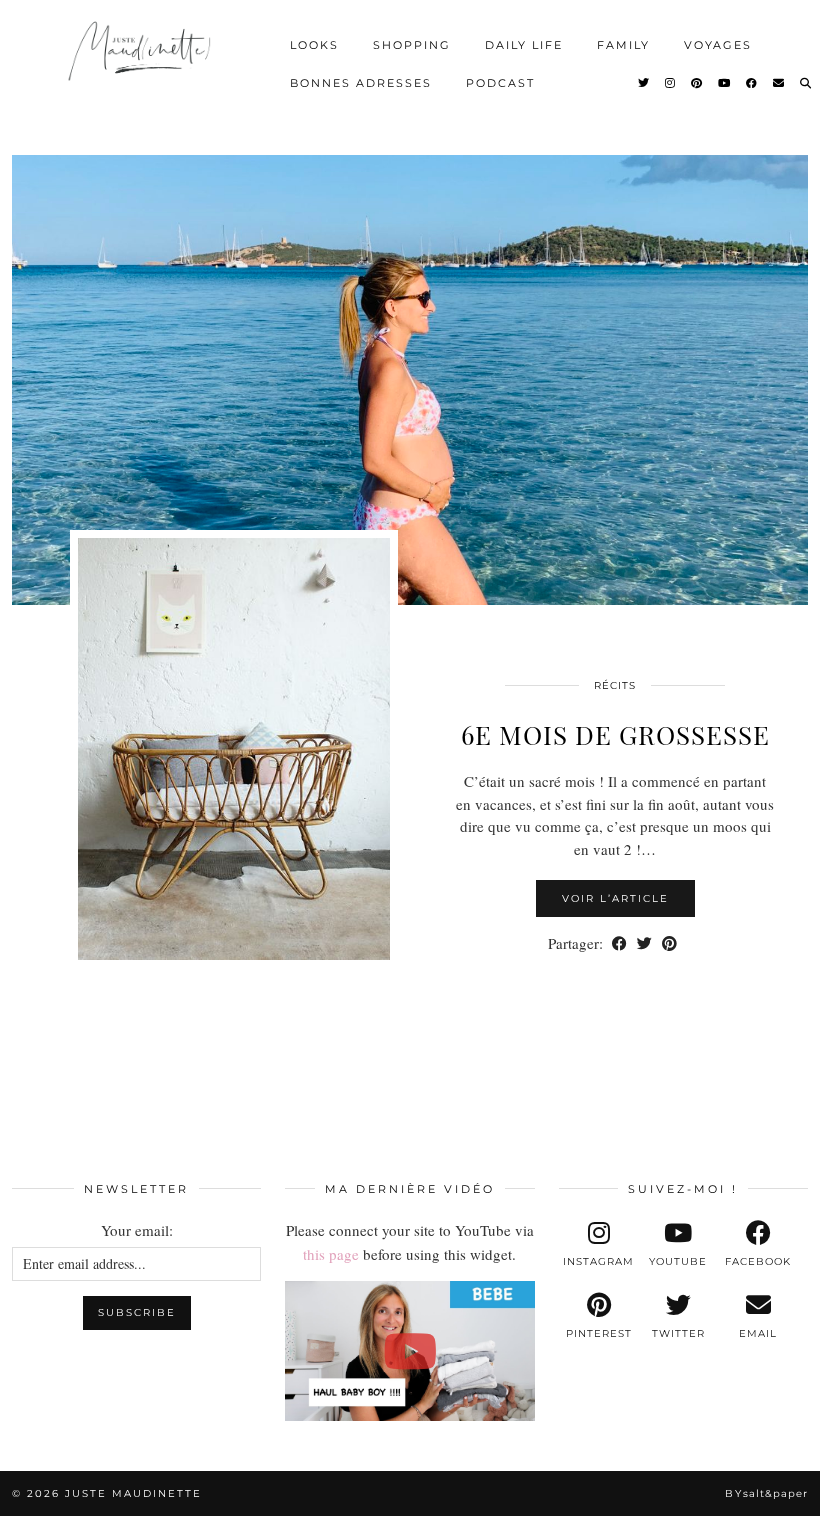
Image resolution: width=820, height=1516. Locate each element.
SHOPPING (412, 45)
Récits (615, 685)
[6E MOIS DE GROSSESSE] (410, 380)
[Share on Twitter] (644, 943)
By (766, 1493)
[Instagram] (671, 83)
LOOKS (314, 45)
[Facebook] (752, 83)
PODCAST (500, 83)
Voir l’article (615, 898)
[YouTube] (725, 83)
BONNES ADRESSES (361, 83)
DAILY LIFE (524, 45)
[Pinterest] (697, 83)
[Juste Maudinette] (141, 61)
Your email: (137, 1230)
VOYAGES (718, 45)
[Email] (779, 83)
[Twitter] (644, 83)
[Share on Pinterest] (669, 943)
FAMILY (623, 45)
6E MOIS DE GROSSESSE (615, 734)
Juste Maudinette (133, 1493)
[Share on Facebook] (619, 943)
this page (331, 1254)
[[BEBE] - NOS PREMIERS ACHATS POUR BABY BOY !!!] (409, 1351)
